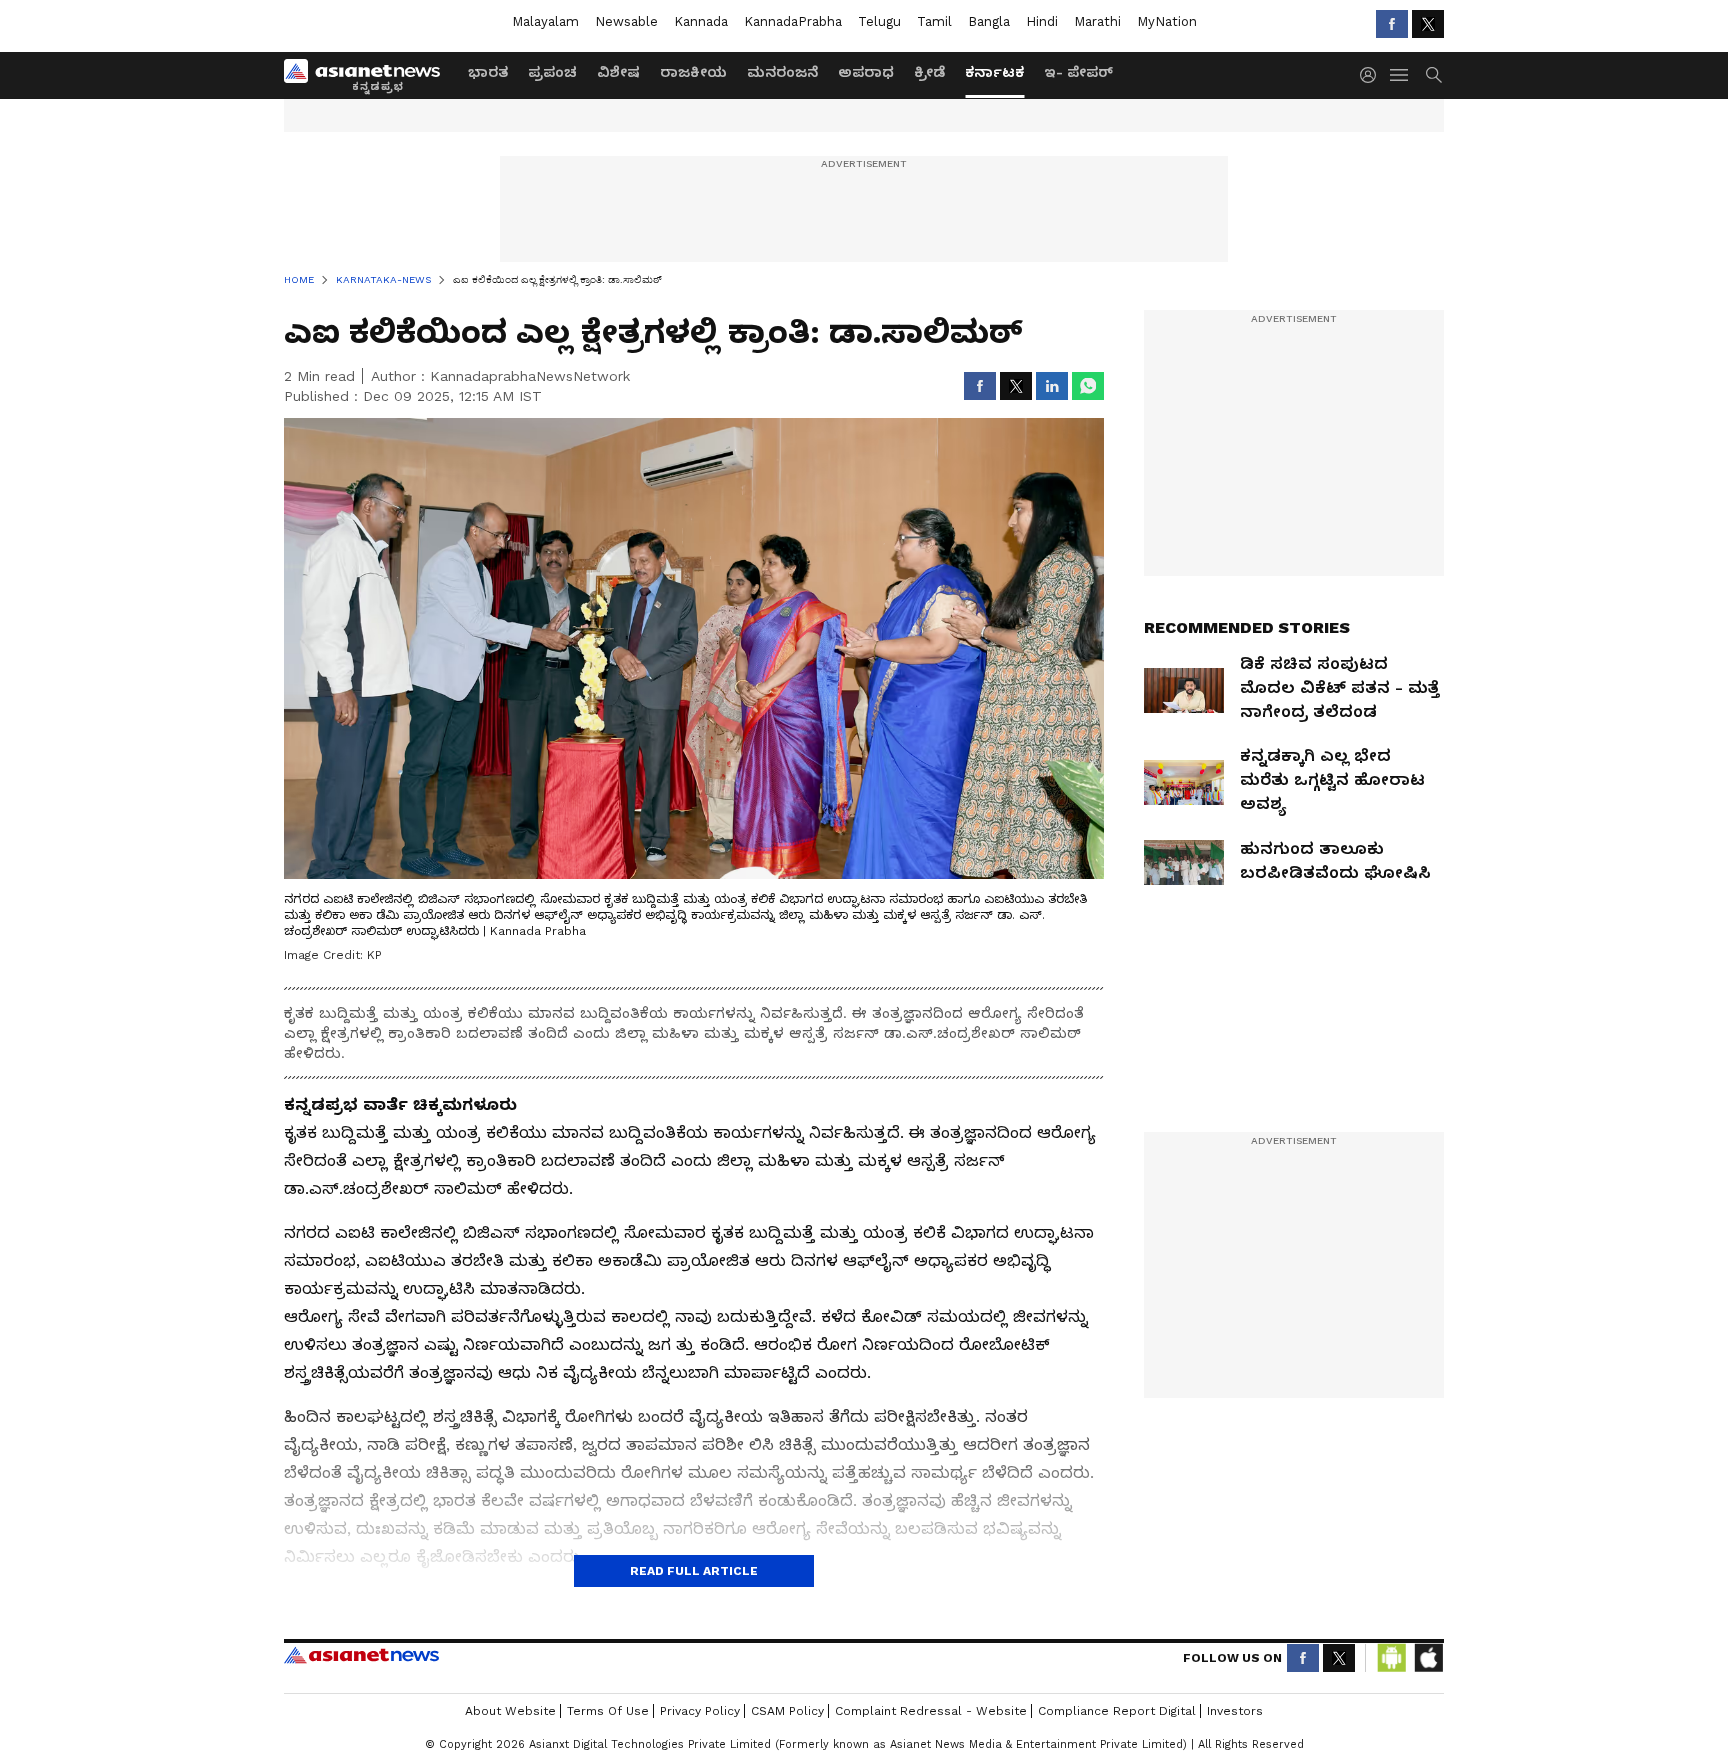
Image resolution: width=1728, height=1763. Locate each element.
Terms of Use (608, 1711)
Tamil (934, 21)
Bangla (989, 21)
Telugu (879, 21)
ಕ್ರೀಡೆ (929, 72)
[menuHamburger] (1400, 75)
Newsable (626, 21)
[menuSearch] (1434, 75)
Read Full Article (694, 1571)
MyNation (1167, 21)
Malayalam (545, 21)
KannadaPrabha (793, 21)
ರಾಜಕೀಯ (693, 72)
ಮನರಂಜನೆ (782, 72)
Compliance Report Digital (1117, 1711)
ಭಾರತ (488, 72)
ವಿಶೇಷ (618, 72)
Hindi (1042, 21)
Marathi (1097, 21)
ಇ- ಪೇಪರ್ (1078, 72)
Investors (1235, 1711)
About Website (510, 1711)
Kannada (701, 21)
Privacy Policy (700, 1711)
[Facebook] (1392, 24)
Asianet (361, 1655)
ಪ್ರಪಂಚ (552, 72)
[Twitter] (1428, 24)
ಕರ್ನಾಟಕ (994, 72)
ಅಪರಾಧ (866, 72)
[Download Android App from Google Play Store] (1392, 1658)
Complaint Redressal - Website (931, 1711)
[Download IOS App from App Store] (1428, 1658)
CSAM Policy (787, 1711)
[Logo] (369, 75)
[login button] (1373, 75)
